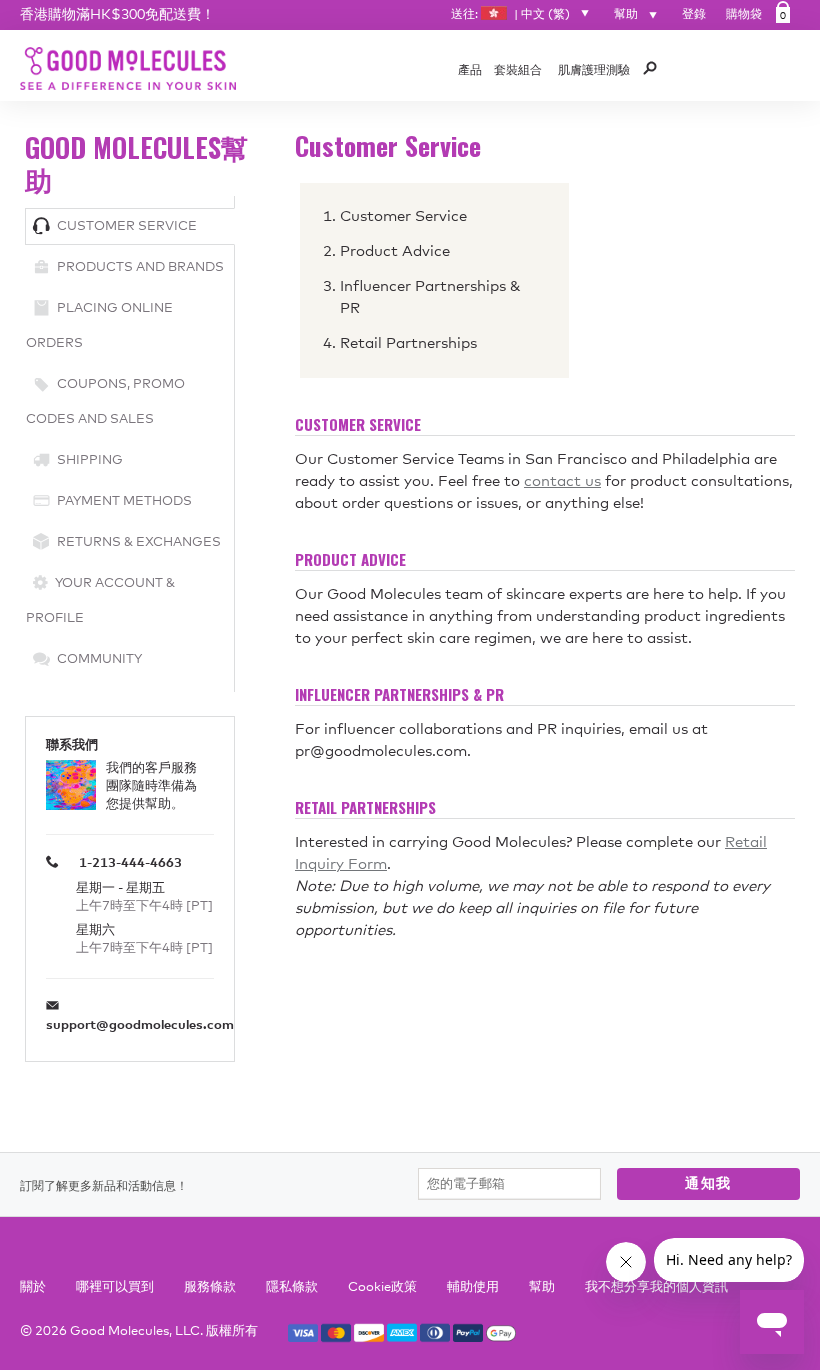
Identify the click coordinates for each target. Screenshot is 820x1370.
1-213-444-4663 (130, 864)
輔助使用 (473, 1287)
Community (99, 659)
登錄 (694, 15)
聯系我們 (72, 745)
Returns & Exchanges (139, 542)
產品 (470, 71)
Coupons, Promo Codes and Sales (105, 402)
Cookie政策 (382, 1287)
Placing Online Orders (99, 326)
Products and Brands (140, 267)
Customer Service (127, 226)
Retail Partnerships (408, 343)
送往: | (510, 15)
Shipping (90, 460)
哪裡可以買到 (115, 1287)
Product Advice (395, 251)
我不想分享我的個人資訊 (656, 1287)
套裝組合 (518, 71)
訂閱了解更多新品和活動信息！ (104, 1187)
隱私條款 (292, 1287)
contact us (562, 481)
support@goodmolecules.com (140, 1025)
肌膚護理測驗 (594, 71)
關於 (33, 1287)
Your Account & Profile (100, 601)
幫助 (627, 15)
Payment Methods (124, 501)
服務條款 (210, 1287)
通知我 (708, 1184)
